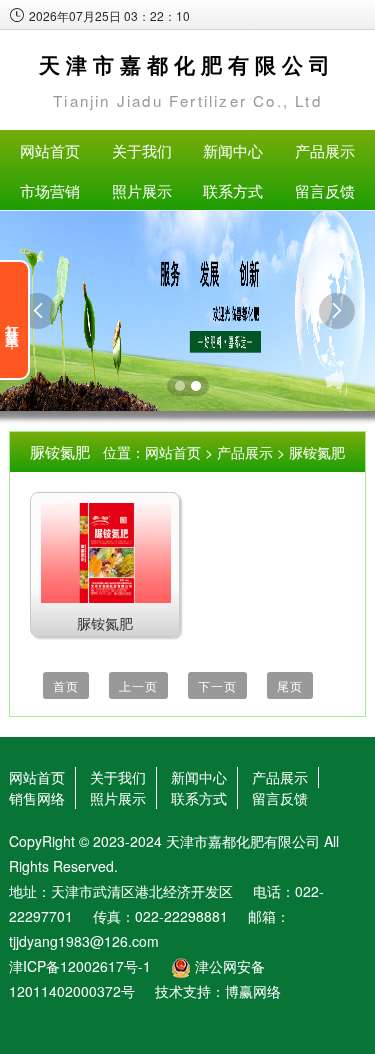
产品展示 (325, 150)
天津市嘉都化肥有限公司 (243, 841)
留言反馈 (325, 190)
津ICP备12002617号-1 (80, 966)
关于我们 (142, 150)
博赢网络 (253, 991)
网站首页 (50, 150)
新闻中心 (233, 150)
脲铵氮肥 (317, 452)
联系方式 (233, 190)
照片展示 (142, 190)
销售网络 (37, 798)
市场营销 (50, 190)
